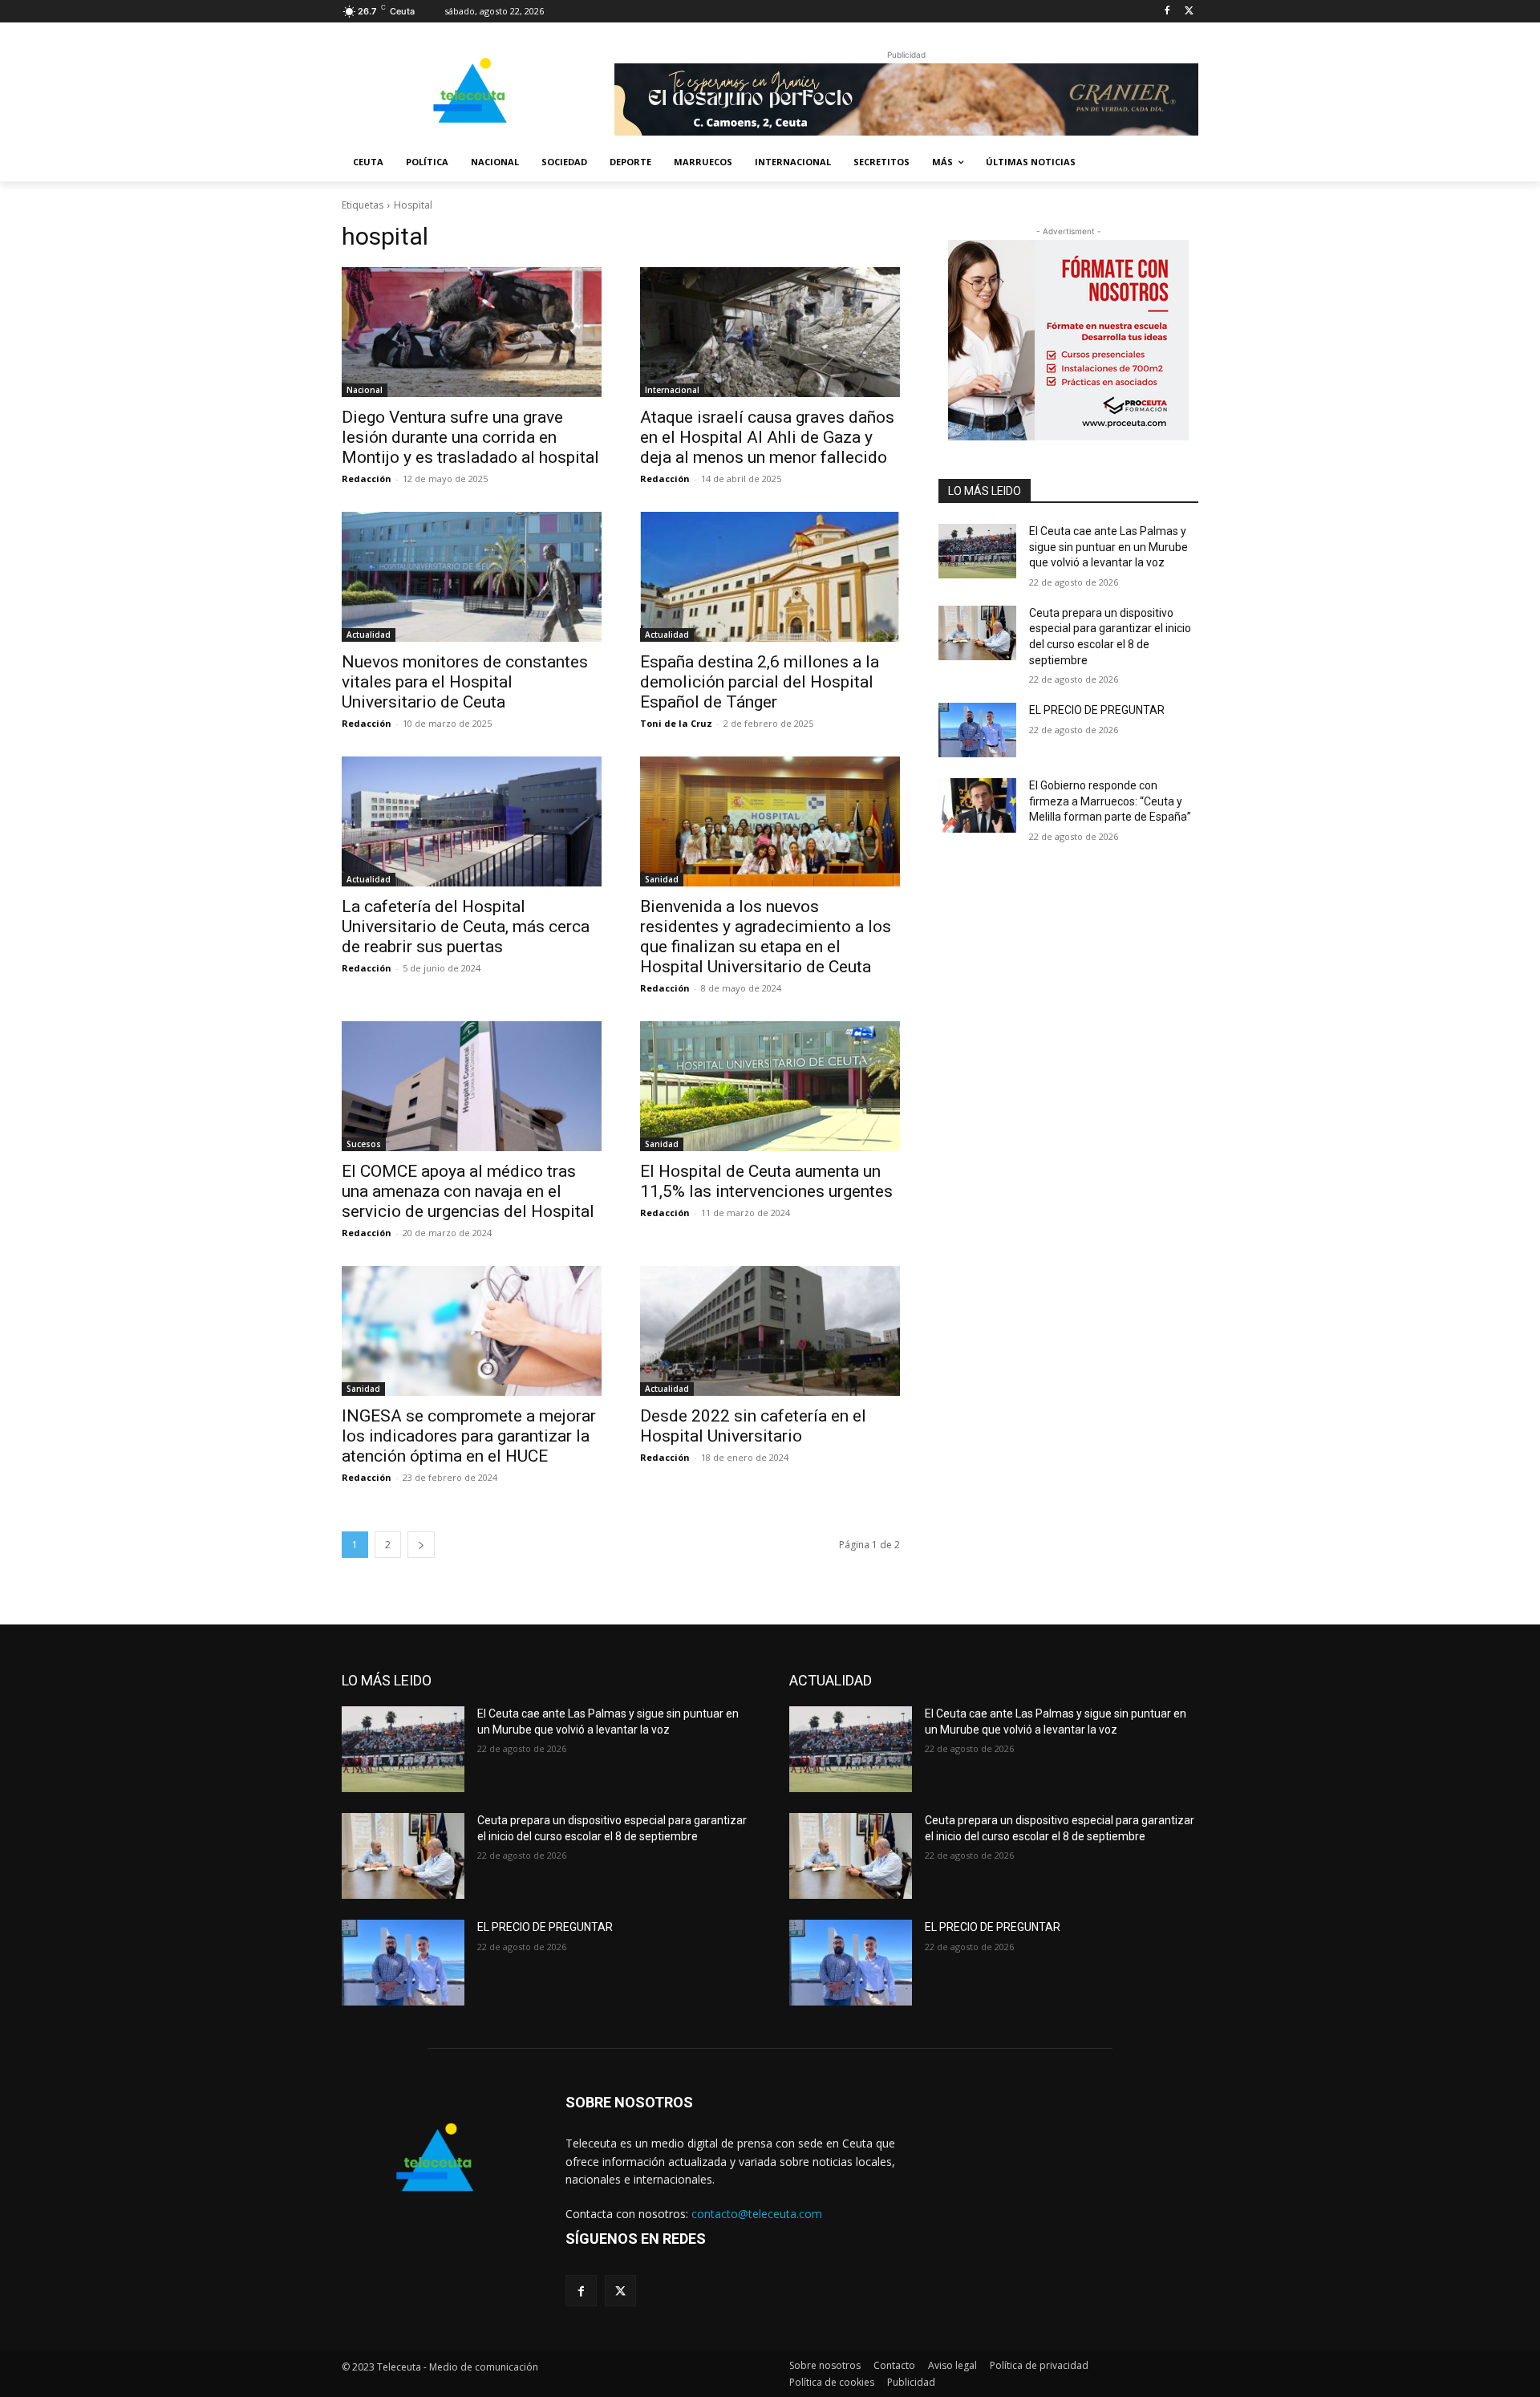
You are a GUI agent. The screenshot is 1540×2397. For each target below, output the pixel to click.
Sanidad (662, 879)
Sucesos (364, 1144)
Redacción (367, 479)
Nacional (365, 390)
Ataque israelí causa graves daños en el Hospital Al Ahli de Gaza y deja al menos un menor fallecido (767, 437)
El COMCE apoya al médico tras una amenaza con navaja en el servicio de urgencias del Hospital (468, 1191)
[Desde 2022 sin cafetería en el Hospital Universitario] (770, 1331)
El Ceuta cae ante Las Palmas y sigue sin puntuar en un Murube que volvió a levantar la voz (1108, 547)
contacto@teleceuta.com (757, 2214)
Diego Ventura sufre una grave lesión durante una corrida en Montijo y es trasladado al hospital (470, 437)
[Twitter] (1189, 12)
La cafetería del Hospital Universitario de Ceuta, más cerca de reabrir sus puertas (466, 927)
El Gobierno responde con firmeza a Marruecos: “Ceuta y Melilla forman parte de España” (1110, 801)
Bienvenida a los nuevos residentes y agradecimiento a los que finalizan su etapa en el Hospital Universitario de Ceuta (766, 937)
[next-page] (421, 1545)
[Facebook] (1167, 12)
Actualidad (369, 635)
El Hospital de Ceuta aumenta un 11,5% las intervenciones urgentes (766, 1181)
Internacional (672, 390)
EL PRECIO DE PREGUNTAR (1097, 710)
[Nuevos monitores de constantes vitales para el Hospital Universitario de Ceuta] (472, 577)
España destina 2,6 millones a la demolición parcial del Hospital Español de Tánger (760, 682)
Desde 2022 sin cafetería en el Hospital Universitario (753, 1426)
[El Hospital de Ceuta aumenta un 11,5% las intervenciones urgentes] (770, 1086)
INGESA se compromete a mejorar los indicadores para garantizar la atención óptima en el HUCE (469, 1436)
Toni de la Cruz (676, 723)
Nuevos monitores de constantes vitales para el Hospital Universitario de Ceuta (465, 682)
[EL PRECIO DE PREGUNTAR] (977, 730)
